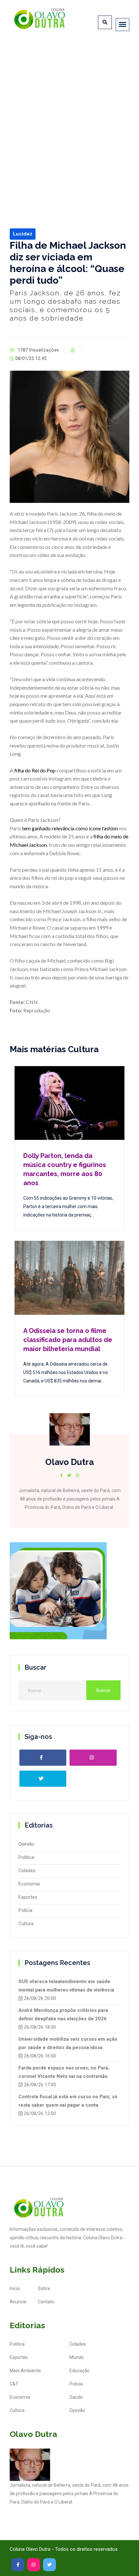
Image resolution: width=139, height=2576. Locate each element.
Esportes (28, 1897)
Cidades (27, 1871)
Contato (46, 2302)
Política (26, 1857)
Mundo (77, 2357)
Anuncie (18, 2302)
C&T (14, 2384)
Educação (80, 2371)
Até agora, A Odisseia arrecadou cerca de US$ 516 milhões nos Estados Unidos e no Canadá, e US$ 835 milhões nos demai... (66, 1372)
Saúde (76, 2397)
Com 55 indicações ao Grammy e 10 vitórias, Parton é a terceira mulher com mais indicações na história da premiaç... (68, 1206)
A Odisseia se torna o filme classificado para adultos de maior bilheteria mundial (68, 1340)
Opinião (26, 1844)
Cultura (26, 1924)
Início (15, 2288)
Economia (29, 1884)
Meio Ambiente (25, 2371)
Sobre (44, 2288)
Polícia (25, 1910)
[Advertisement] (69, 116)
